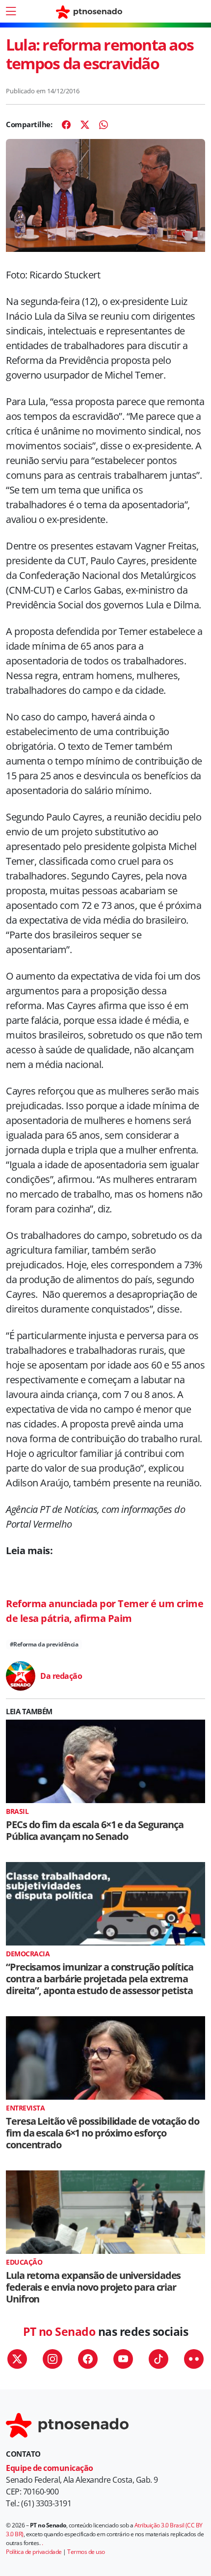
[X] (85, 125)
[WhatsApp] (104, 125)
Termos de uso (86, 2552)
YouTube (123, 2359)
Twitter (17, 2359)
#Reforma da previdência (44, 1644)
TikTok (158, 2359)
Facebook (88, 2359)
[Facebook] (66, 125)
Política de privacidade (34, 2552)
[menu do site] (11, 11)
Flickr (194, 2359)
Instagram (53, 2359)
